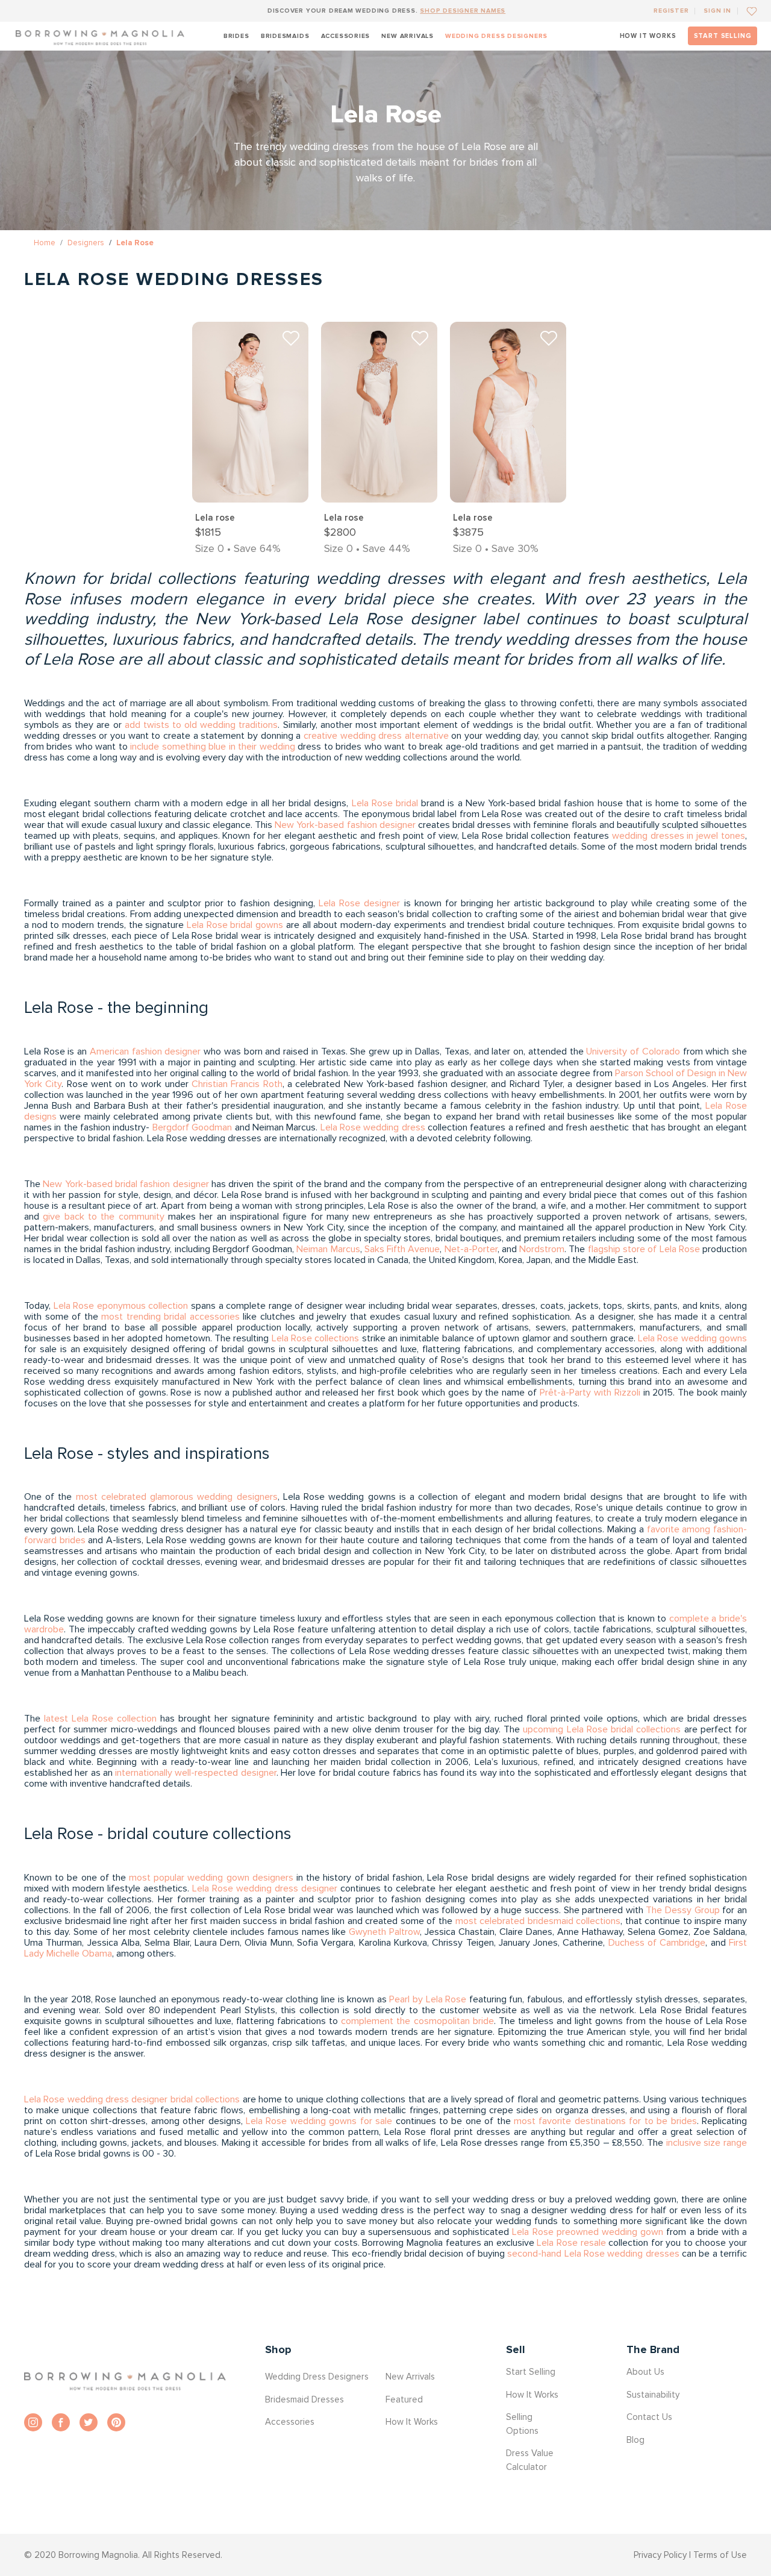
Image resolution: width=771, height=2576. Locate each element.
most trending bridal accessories (170, 1317)
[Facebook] (61, 2422)
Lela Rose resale (571, 2243)
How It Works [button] (412, 2422)
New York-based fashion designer (345, 825)
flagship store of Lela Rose (644, 1249)
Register (671, 11)
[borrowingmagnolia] (100, 36)
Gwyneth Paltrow (384, 1932)
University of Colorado (633, 1051)
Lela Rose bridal (385, 803)
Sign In (717, 11)
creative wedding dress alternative (376, 736)
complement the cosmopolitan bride (417, 2021)
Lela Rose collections (316, 1338)
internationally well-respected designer (196, 1773)
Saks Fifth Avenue (402, 1249)
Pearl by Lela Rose (428, 1999)
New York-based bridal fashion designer (126, 1184)
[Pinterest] (116, 2422)
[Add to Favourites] (747, 11)
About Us (645, 2372)
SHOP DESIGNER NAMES (463, 11)
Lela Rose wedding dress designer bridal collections (132, 2099)
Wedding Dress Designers (496, 36)
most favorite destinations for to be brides (605, 2121)
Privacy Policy (660, 2555)
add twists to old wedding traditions (201, 725)
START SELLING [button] (723, 36)
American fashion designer (145, 1051)
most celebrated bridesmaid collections (538, 1921)
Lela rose (215, 518)
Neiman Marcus (328, 1249)
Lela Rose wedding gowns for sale (319, 2121)
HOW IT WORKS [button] (648, 36)
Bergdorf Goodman (192, 1127)
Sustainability (653, 2395)
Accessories (346, 36)
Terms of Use (720, 2555)
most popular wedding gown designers (211, 1878)
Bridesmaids (285, 36)
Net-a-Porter (471, 1249)
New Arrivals (407, 36)
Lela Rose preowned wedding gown (588, 2232)
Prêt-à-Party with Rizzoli (590, 1393)
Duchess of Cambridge (657, 1943)
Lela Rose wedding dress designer (265, 1888)
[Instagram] (33, 2422)
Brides (236, 36)
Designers (86, 243)
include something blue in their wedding (212, 747)
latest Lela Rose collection (100, 1719)
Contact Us (649, 2417)
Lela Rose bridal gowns (235, 925)
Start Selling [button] (531, 2372)
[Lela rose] (250, 412)
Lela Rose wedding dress (373, 1127)
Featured (404, 2399)
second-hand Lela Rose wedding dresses (593, 2254)
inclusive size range (707, 2143)
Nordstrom (542, 1249)
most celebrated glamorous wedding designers (177, 1497)
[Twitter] (89, 2422)
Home (45, 243)
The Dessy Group (682, 1910)
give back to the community (103, 1217)
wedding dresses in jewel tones (679, 836)
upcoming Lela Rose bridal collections (602, 1729)
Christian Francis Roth (237, 1084)
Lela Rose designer (359, 903)
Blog (635, 2440)
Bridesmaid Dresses (304, 2399)
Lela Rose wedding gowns (692, 1338)
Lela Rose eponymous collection (121, 1306)
